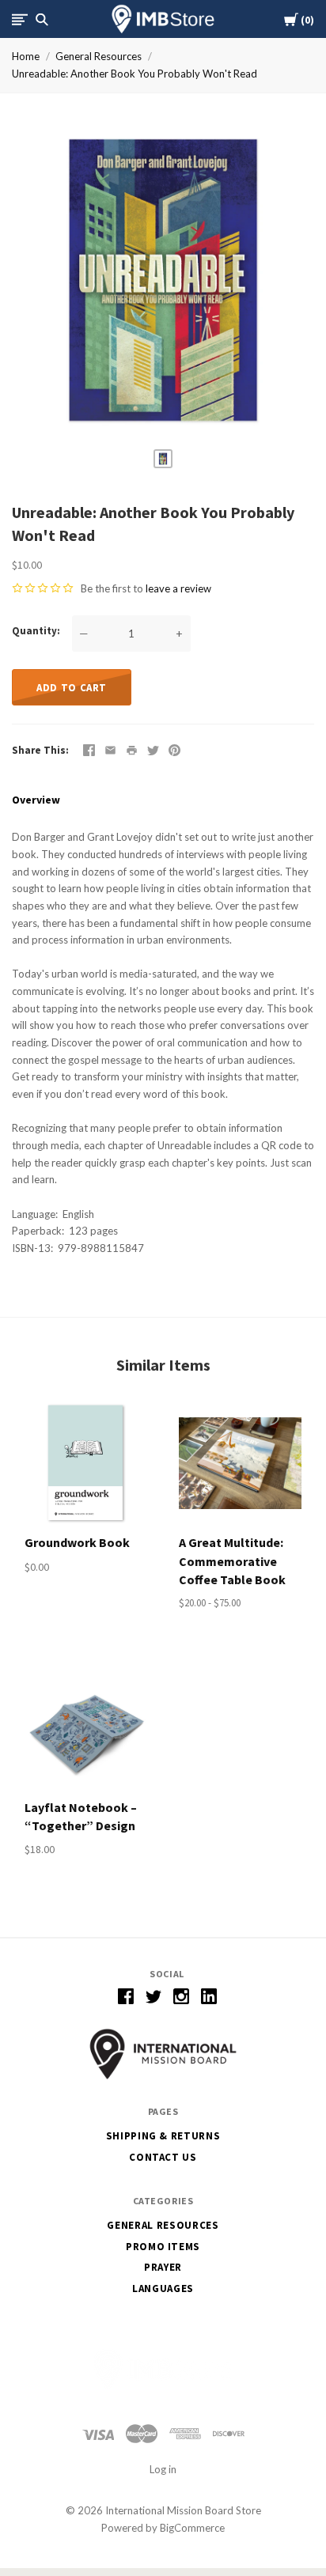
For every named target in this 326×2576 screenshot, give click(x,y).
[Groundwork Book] (86, 1463)
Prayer (163, 2267)
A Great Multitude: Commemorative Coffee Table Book (232, 1560)
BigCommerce (192, 2528)
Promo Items (163, 2247)
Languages (163, 2289)
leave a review (178, 588)
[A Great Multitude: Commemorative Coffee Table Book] (240, 1463)
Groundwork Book (77, 1542)
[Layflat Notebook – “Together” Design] (86, 1728)
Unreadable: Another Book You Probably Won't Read (135, 74)
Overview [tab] (36, 800)
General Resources (99, 56)
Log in (163, 2469)
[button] (163, 2054)
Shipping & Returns (163, 2136)
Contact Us (163, 2157)
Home (26, 56)
